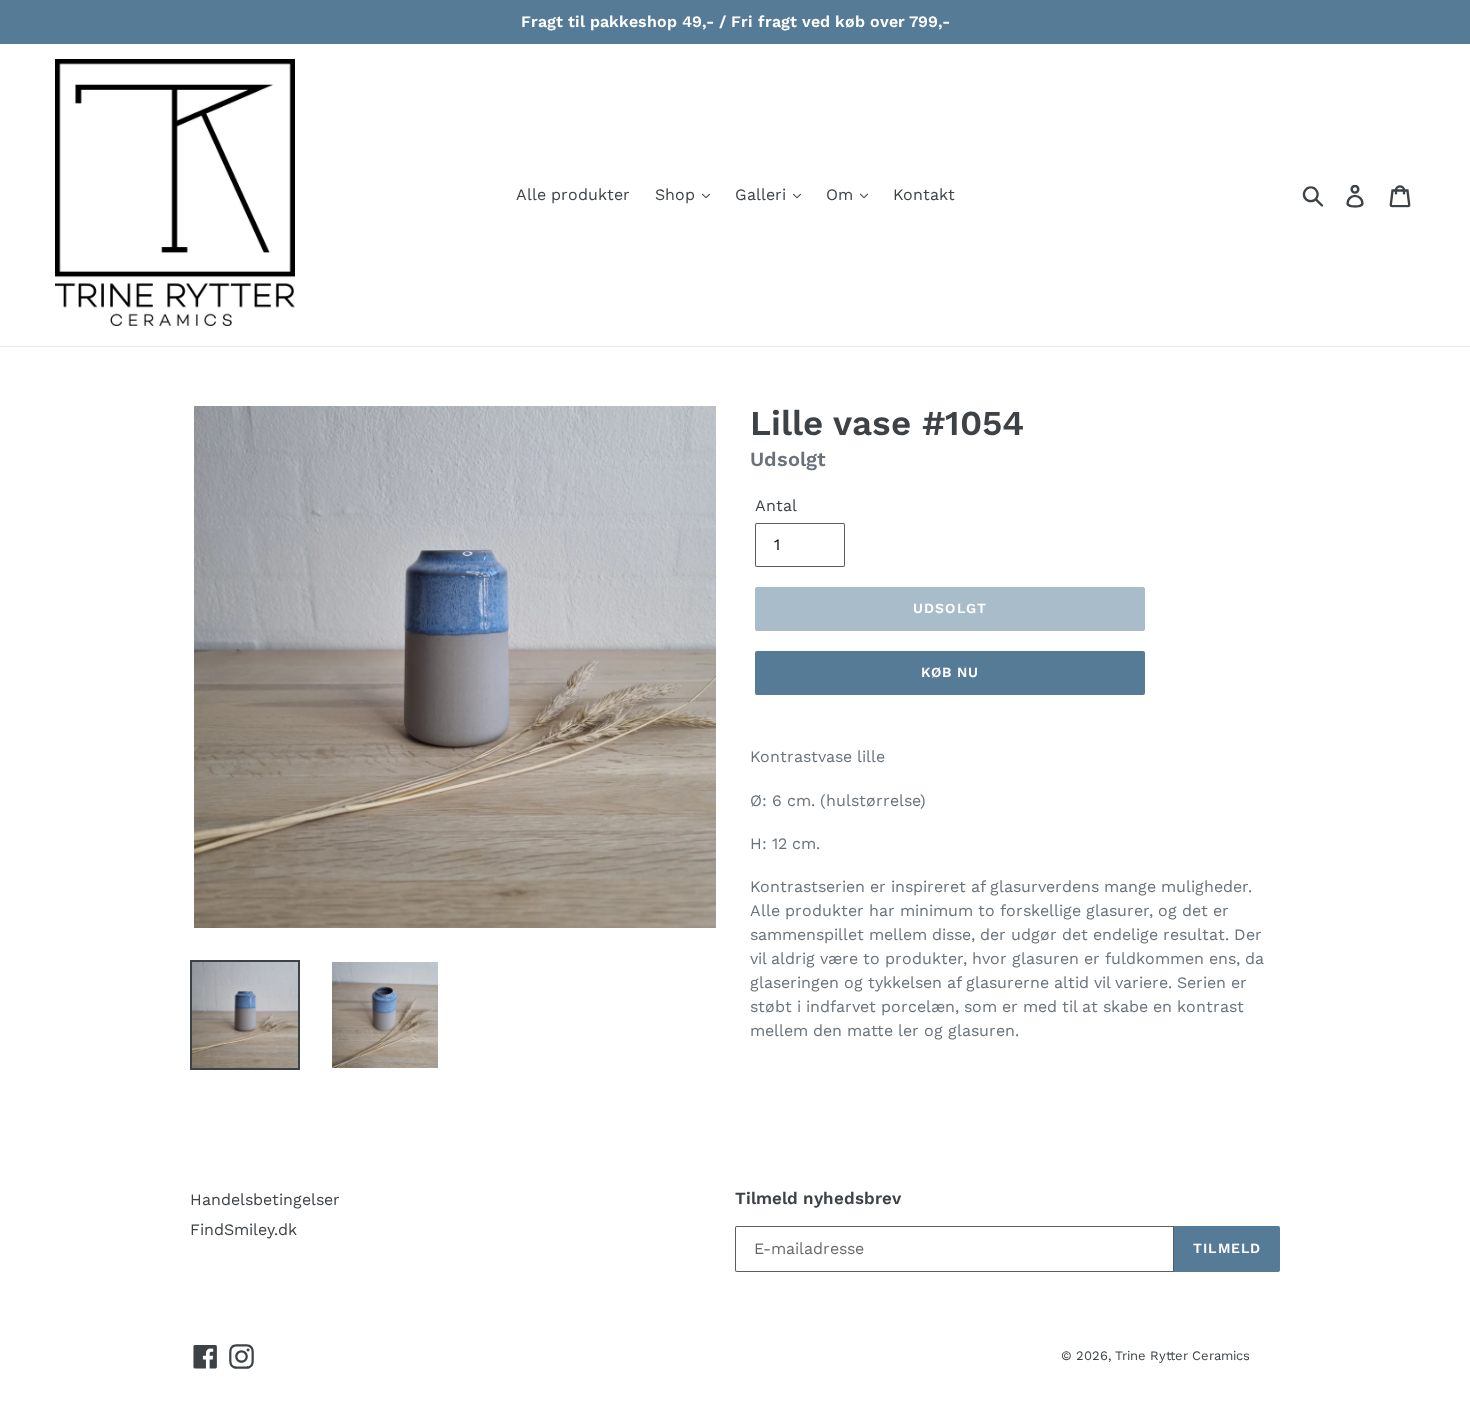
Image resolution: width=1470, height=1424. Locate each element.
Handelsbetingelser (265, 1199)
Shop (677, 194)
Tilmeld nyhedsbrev (818, 1198)
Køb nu (950, 672)
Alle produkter (573, 194)
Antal (776, 505)
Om (842, 194)
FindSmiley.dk (243, 1229)
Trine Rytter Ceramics (1182, 1355)
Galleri (763, 194)
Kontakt (924, 194)
